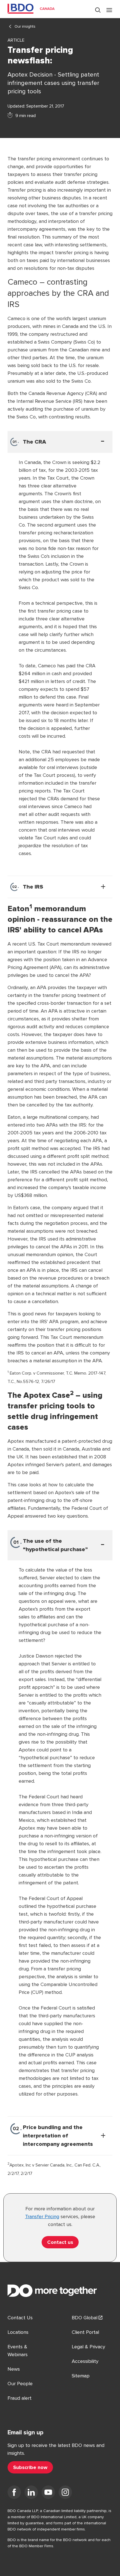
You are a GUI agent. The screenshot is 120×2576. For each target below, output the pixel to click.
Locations (18, 2332)
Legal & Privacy (88, 2347)
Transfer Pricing (42, 2216)
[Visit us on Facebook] (14, 2493)
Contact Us (20, 2318)
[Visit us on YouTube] (48, 2493)
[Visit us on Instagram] (65, 2493)
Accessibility (85, 2361)
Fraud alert (20, 2398)
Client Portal (85, 2332)
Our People (20, 2384)
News (14, 2369)
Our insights (25, 26)
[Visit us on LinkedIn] (31, 2493)
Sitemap (81, 2376)
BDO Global (85, 2318)
